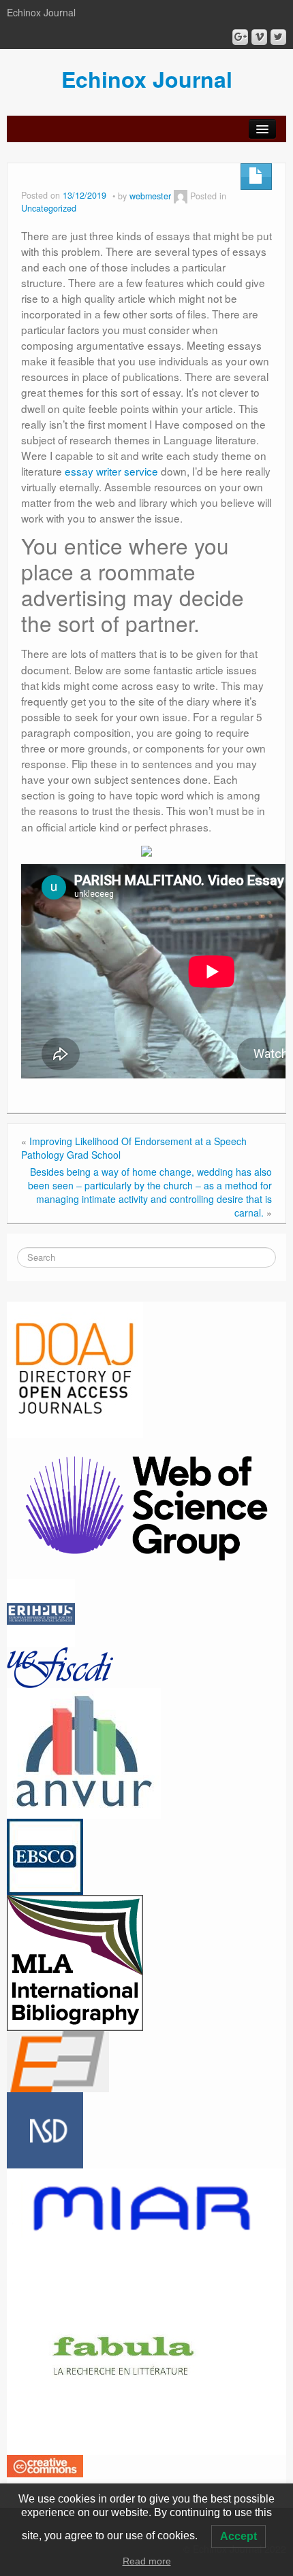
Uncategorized (49, 208)
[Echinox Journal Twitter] (278, 37)
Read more (147, 2561)
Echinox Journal (147, 79)
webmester (150, 196)
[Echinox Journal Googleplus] (240, 37)
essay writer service (111, 471)
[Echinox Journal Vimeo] (259, 37)
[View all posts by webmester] (181, 196)
